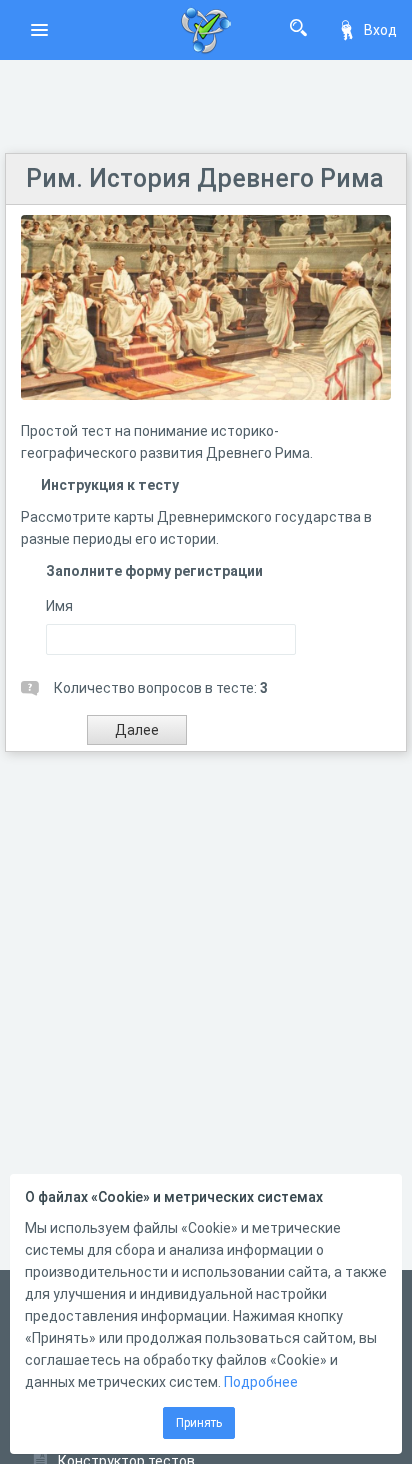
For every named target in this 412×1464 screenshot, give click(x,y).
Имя (59, 606)
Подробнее (261, 1382)
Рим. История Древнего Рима (205, 178)
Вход (380, 30)
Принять (199, 1423)
